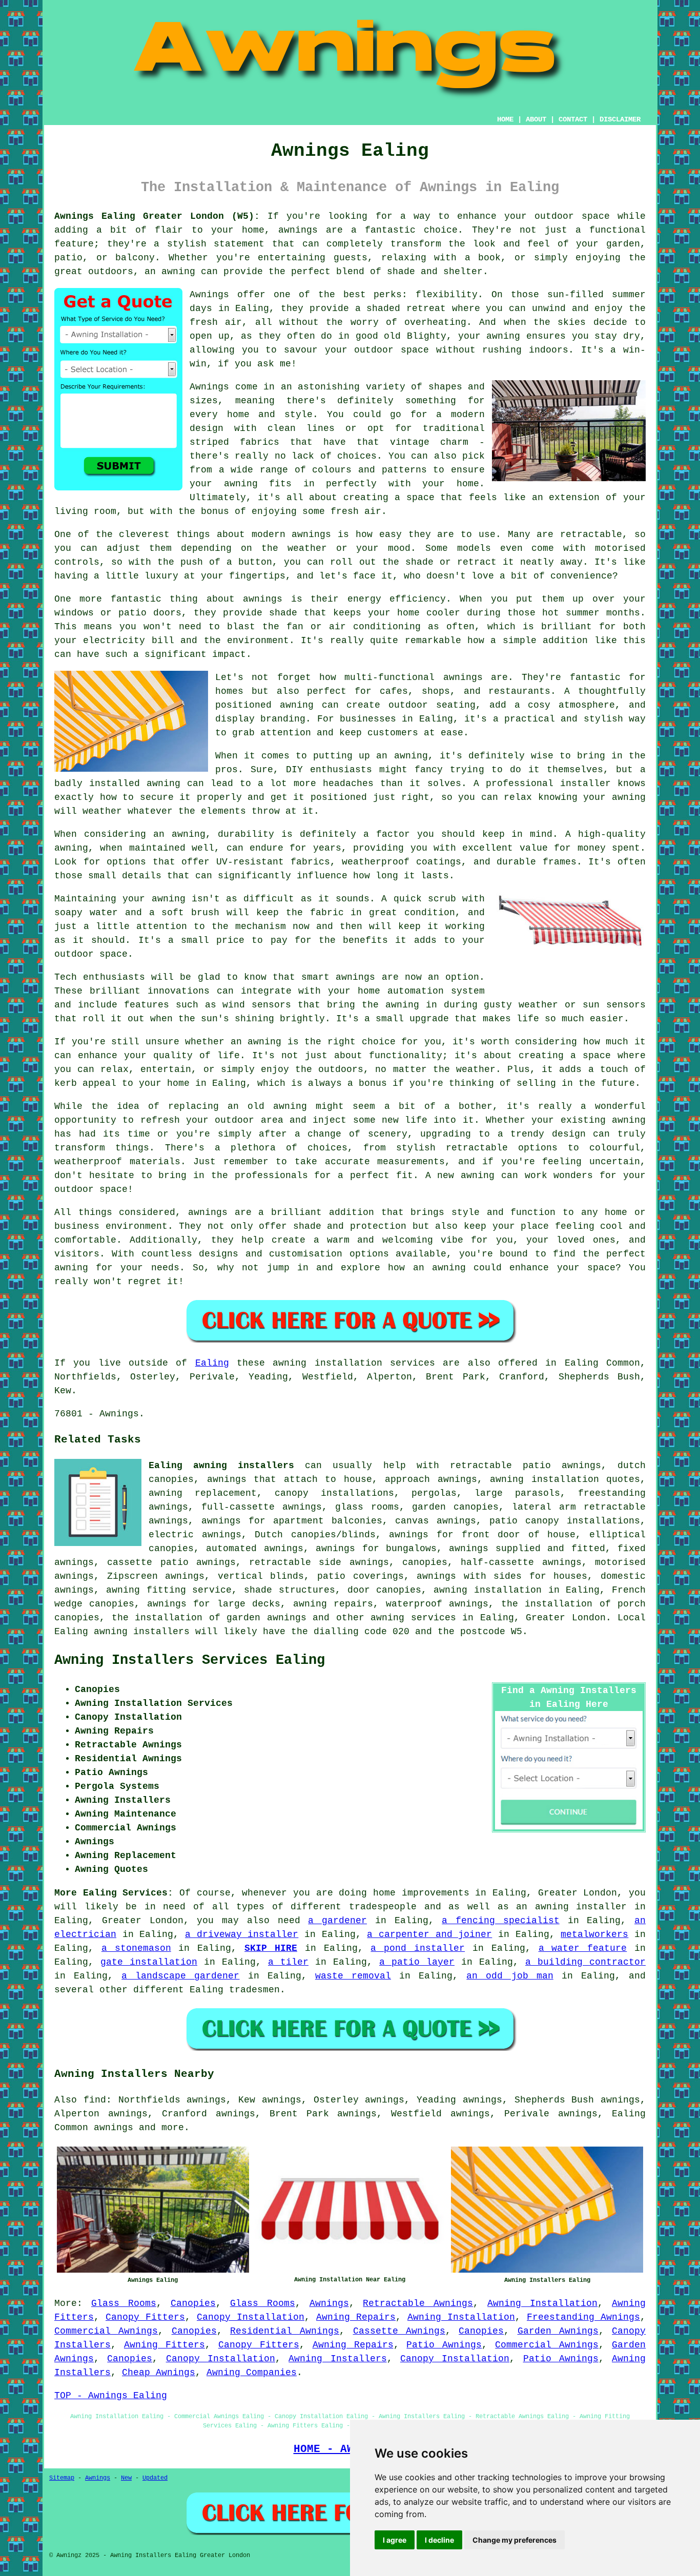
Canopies (193, 2303)
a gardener (337, 1921)
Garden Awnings (558, 2331)
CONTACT (573, 119)
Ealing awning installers (221, 1466)
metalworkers (594, 1934)
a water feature (583, 1948)
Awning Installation (542, 2303)
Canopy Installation (251, 2317)
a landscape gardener (180, 1976)
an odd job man (510, 1976)
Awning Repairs (356, 2317)
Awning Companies (252, 2373)
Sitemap (62, 2478)
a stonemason (136, 1948)
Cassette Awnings (399, 2331)
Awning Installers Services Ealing (190, 1660)
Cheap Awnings (159, 2373)
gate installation (149, 1962)
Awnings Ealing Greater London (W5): (157, 216)
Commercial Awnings (106, 2331)
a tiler (288, 1962)
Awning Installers (337, 2359)
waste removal (353, 1976)
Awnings (329, 2303)
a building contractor (585, 1962)
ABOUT (536, 119)
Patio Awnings (444, 2345)
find (95, 2100)
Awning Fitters (164, 2345)
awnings (114, 2128)
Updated (155, 2478)
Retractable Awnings (418, 2303)
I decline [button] (439, 2540)
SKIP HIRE (271, 1948)
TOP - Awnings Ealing (111, 2396)
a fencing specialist (501, 1921)
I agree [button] (395, 2540)
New (126, 2478)
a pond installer (418, 1948)
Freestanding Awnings (583, 2317)
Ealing (212, 1363)
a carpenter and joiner (429, 1934)
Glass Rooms (124, 2303)
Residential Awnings (285, 2331)
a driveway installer (242, 1934)
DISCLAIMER (620, 119)
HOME (505, 119)
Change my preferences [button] (514, 2540)
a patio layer (417, 1962)
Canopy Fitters (145, 2317)
